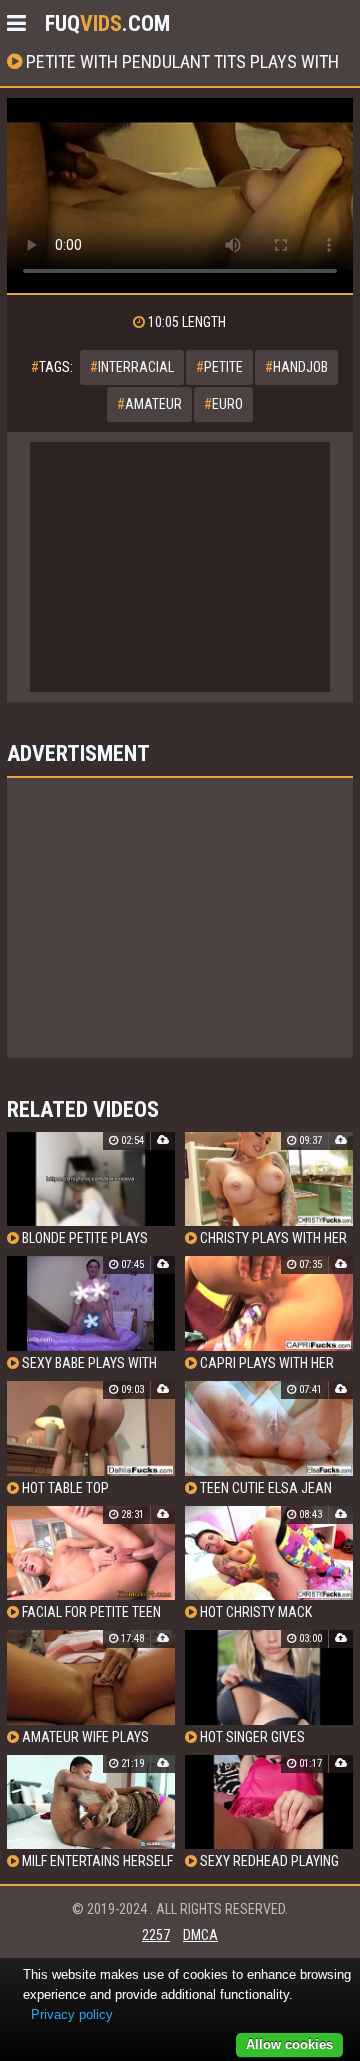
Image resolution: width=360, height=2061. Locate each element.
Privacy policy (72, 2014)
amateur (149, 404)
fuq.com (107, 23)
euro (223, 404)
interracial (132, 367)
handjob (296, 367)
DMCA (200, 1935)
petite (219, 367)
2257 (156, 1935)
